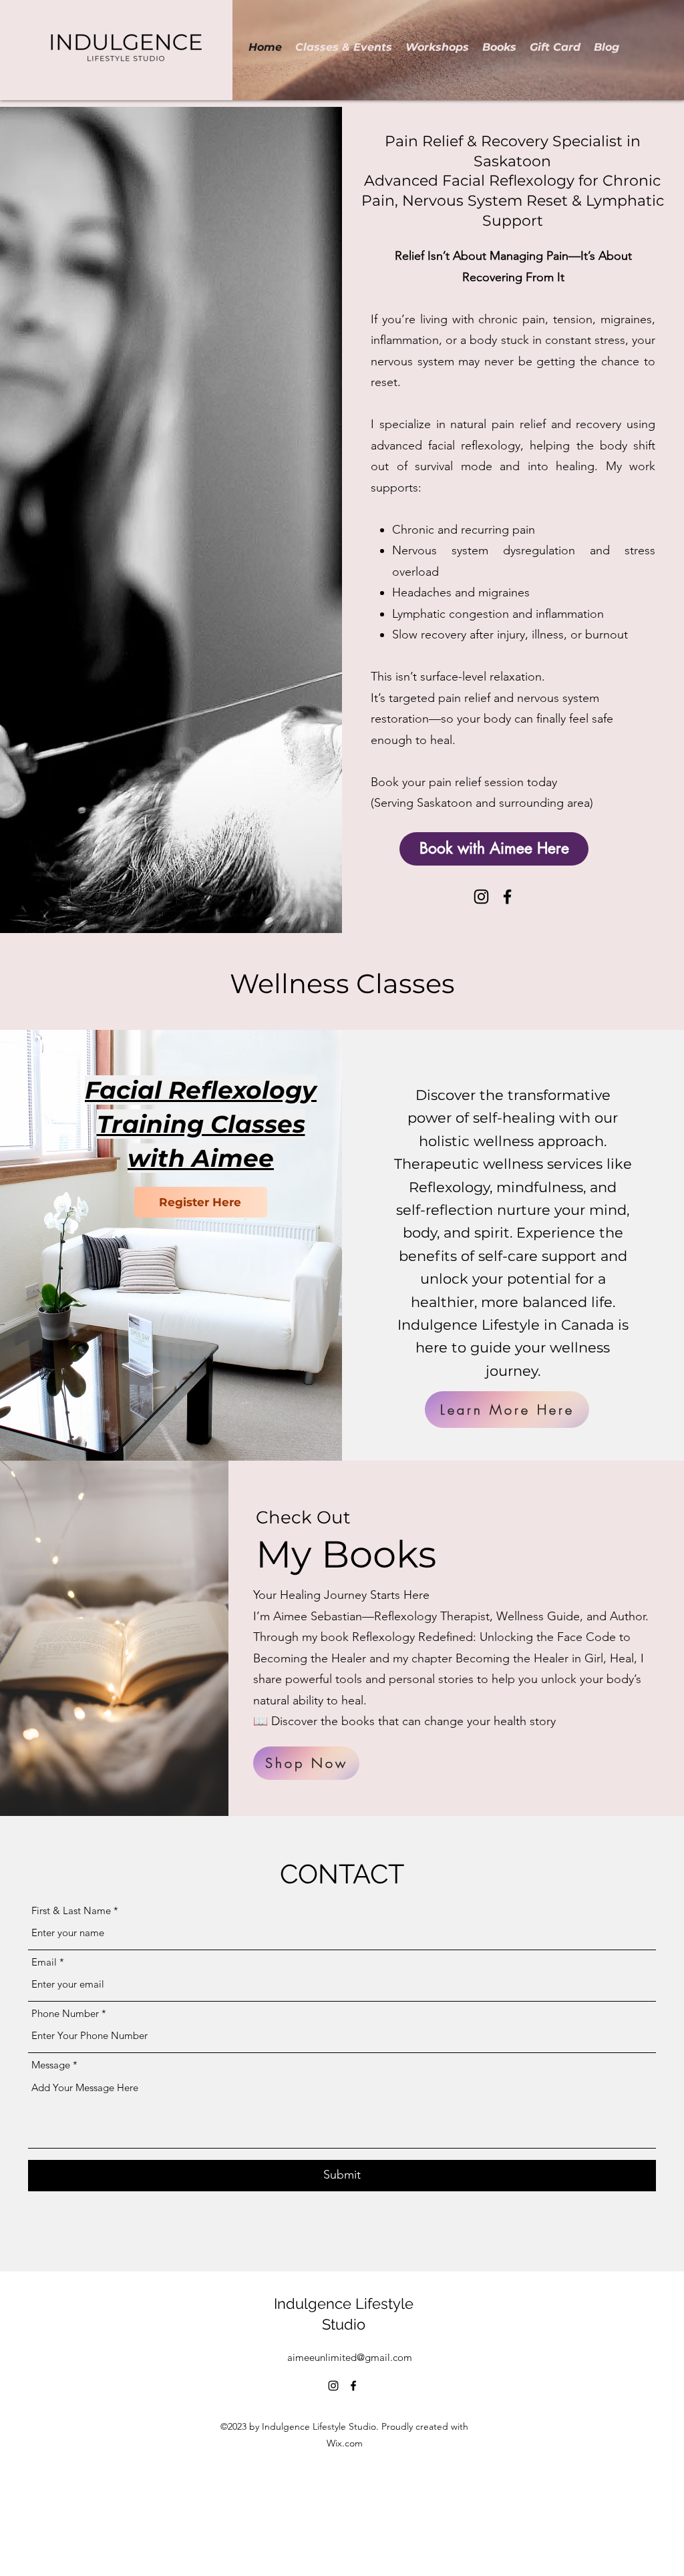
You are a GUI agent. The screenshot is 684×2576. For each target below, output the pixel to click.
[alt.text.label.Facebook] (507, 897)
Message (52, 2065)
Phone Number (65, 2013)
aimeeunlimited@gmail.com (350, 2357)
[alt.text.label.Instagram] (481, 897)
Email (44, 1962)
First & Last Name (71, 1910)
